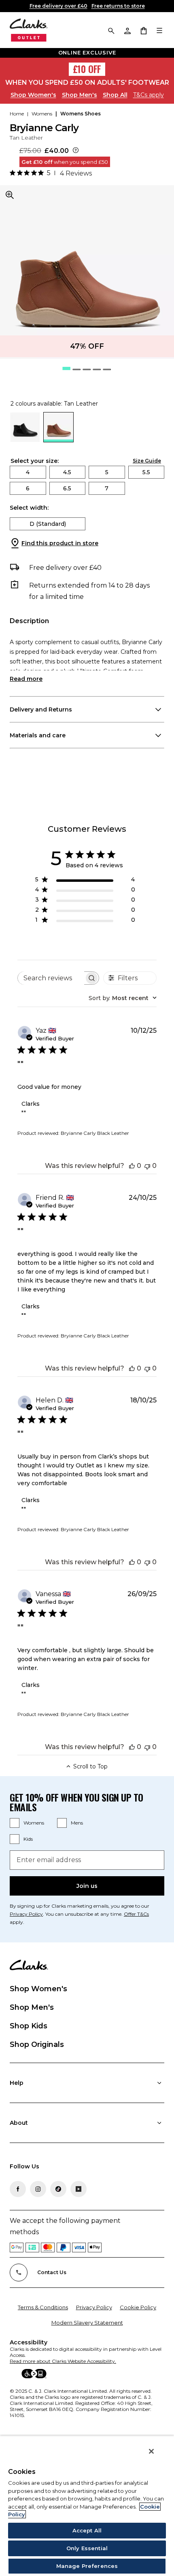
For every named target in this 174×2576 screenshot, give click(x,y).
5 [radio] (107, 472)
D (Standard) (48, 524)
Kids (28, 1839)
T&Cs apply (149, 95)
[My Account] (127, 30)
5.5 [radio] (146, 472)
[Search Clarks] (111, 30)
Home (17, 114)
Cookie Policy (138, 2307)
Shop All (115, 95)
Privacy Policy (94, 2307)
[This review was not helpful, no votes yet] (147, 1166)
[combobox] (123, 998)
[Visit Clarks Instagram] (38, 2189)
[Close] (151, 2451)
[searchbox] (51, 978)
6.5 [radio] (67, 488)
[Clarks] (29, 30)
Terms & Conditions (43, 2307)
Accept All (87, 2530)
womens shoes (81, 114)
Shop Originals (37, 2044)
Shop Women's (33, 95)
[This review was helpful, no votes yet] (132, 1166)
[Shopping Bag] (143, 30)
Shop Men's (80, 95)
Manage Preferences (87, 2566)
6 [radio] (28, 488)
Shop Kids (29, 2026)
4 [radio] (28, 472)
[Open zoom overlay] (10, 195)
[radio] (25, 440)
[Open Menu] (159, 30)
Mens (77, 1823)
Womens (34, 1823)
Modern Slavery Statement (87, 2323)
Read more (26, 679)
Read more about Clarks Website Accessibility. (63, 2361)
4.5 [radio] (67, 472)
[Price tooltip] (75, 151)
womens (42, 114)
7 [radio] (107, 488)
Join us (87, 1886)
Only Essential (87, 2548)
